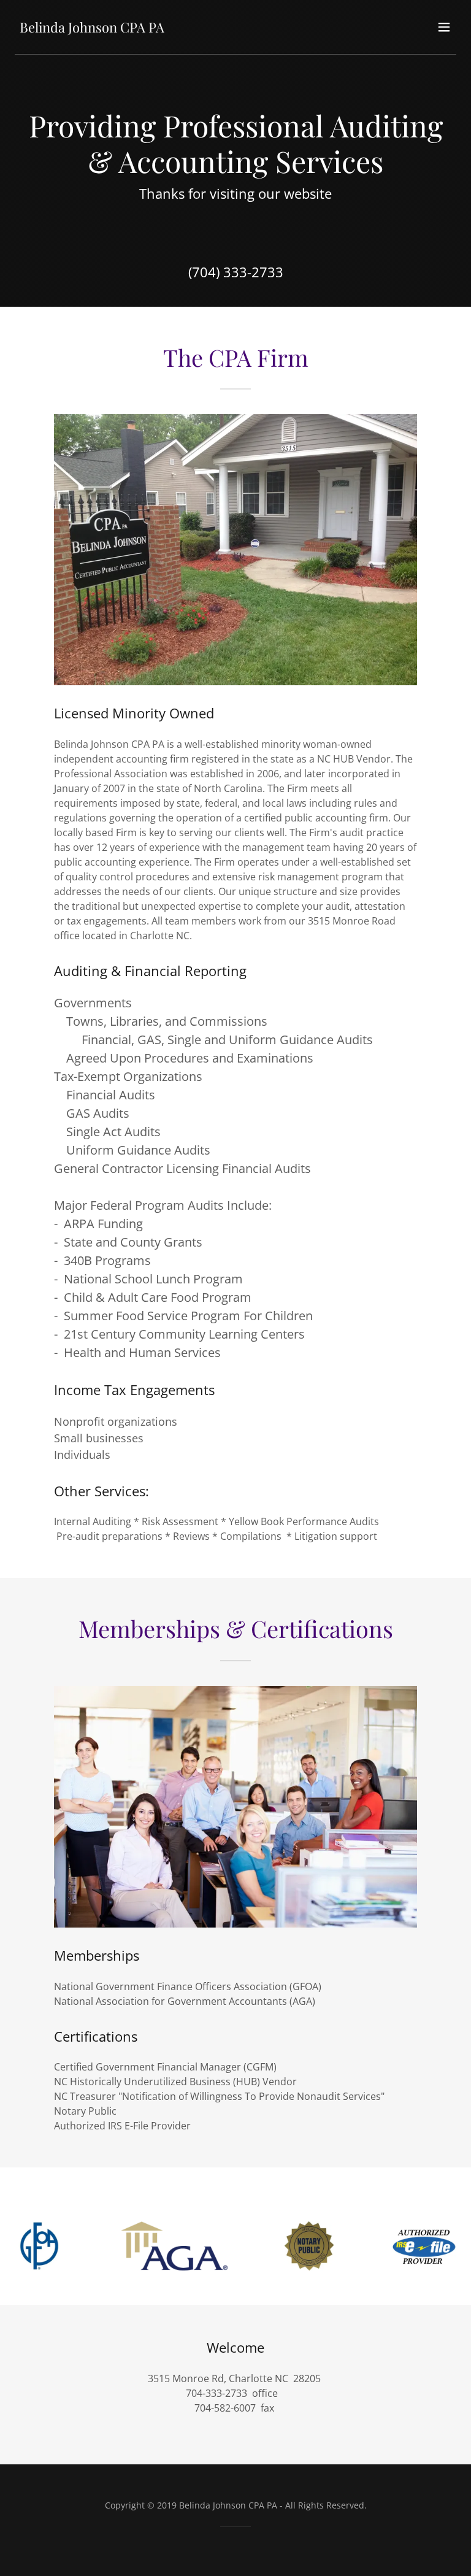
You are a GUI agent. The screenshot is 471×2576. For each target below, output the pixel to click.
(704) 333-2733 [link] (236, 272)
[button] (444, 27)
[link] (92, 29)
